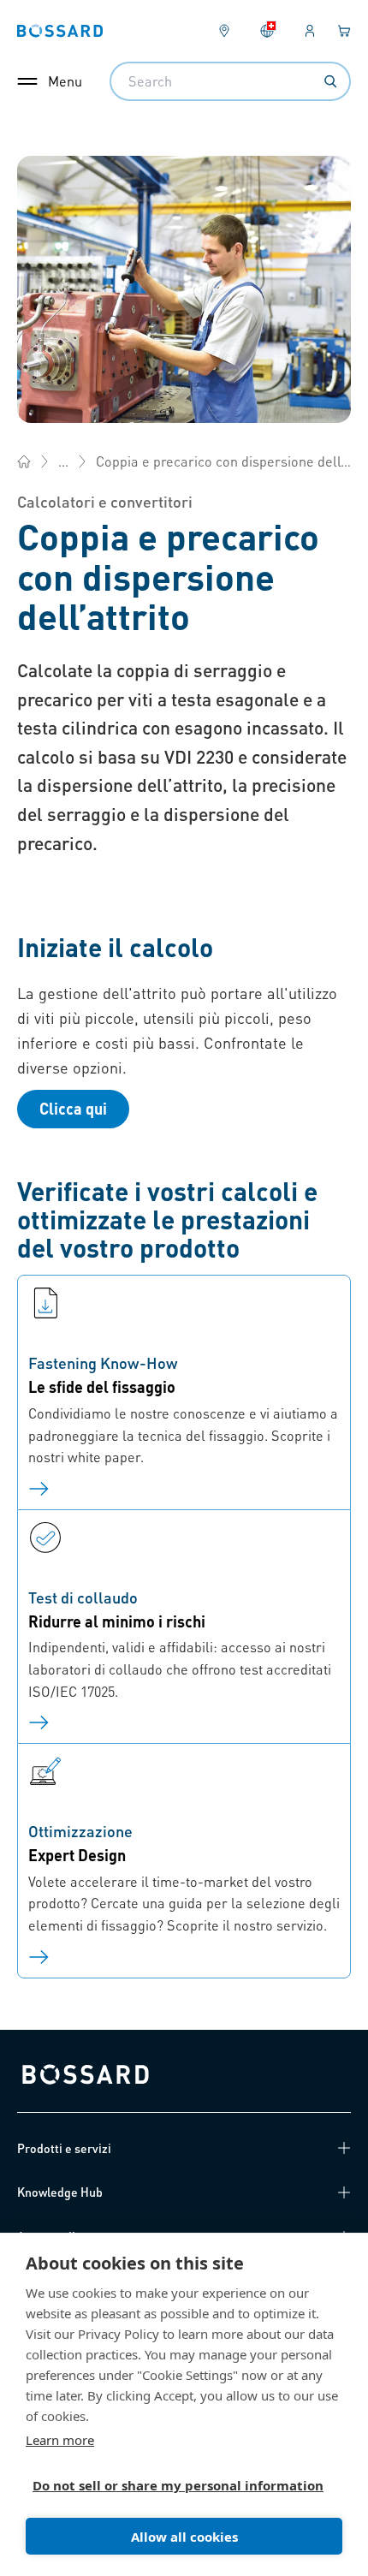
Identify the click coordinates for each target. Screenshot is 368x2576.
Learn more (60, 2440)
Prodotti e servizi (64, 2148)
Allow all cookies (184, 2537)
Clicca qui (73, 1108)
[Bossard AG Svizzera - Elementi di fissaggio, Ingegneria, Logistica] (24, 461)
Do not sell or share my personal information (177, 2485)
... (63, 461)
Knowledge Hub (60, 2192)
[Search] (330, 81)
